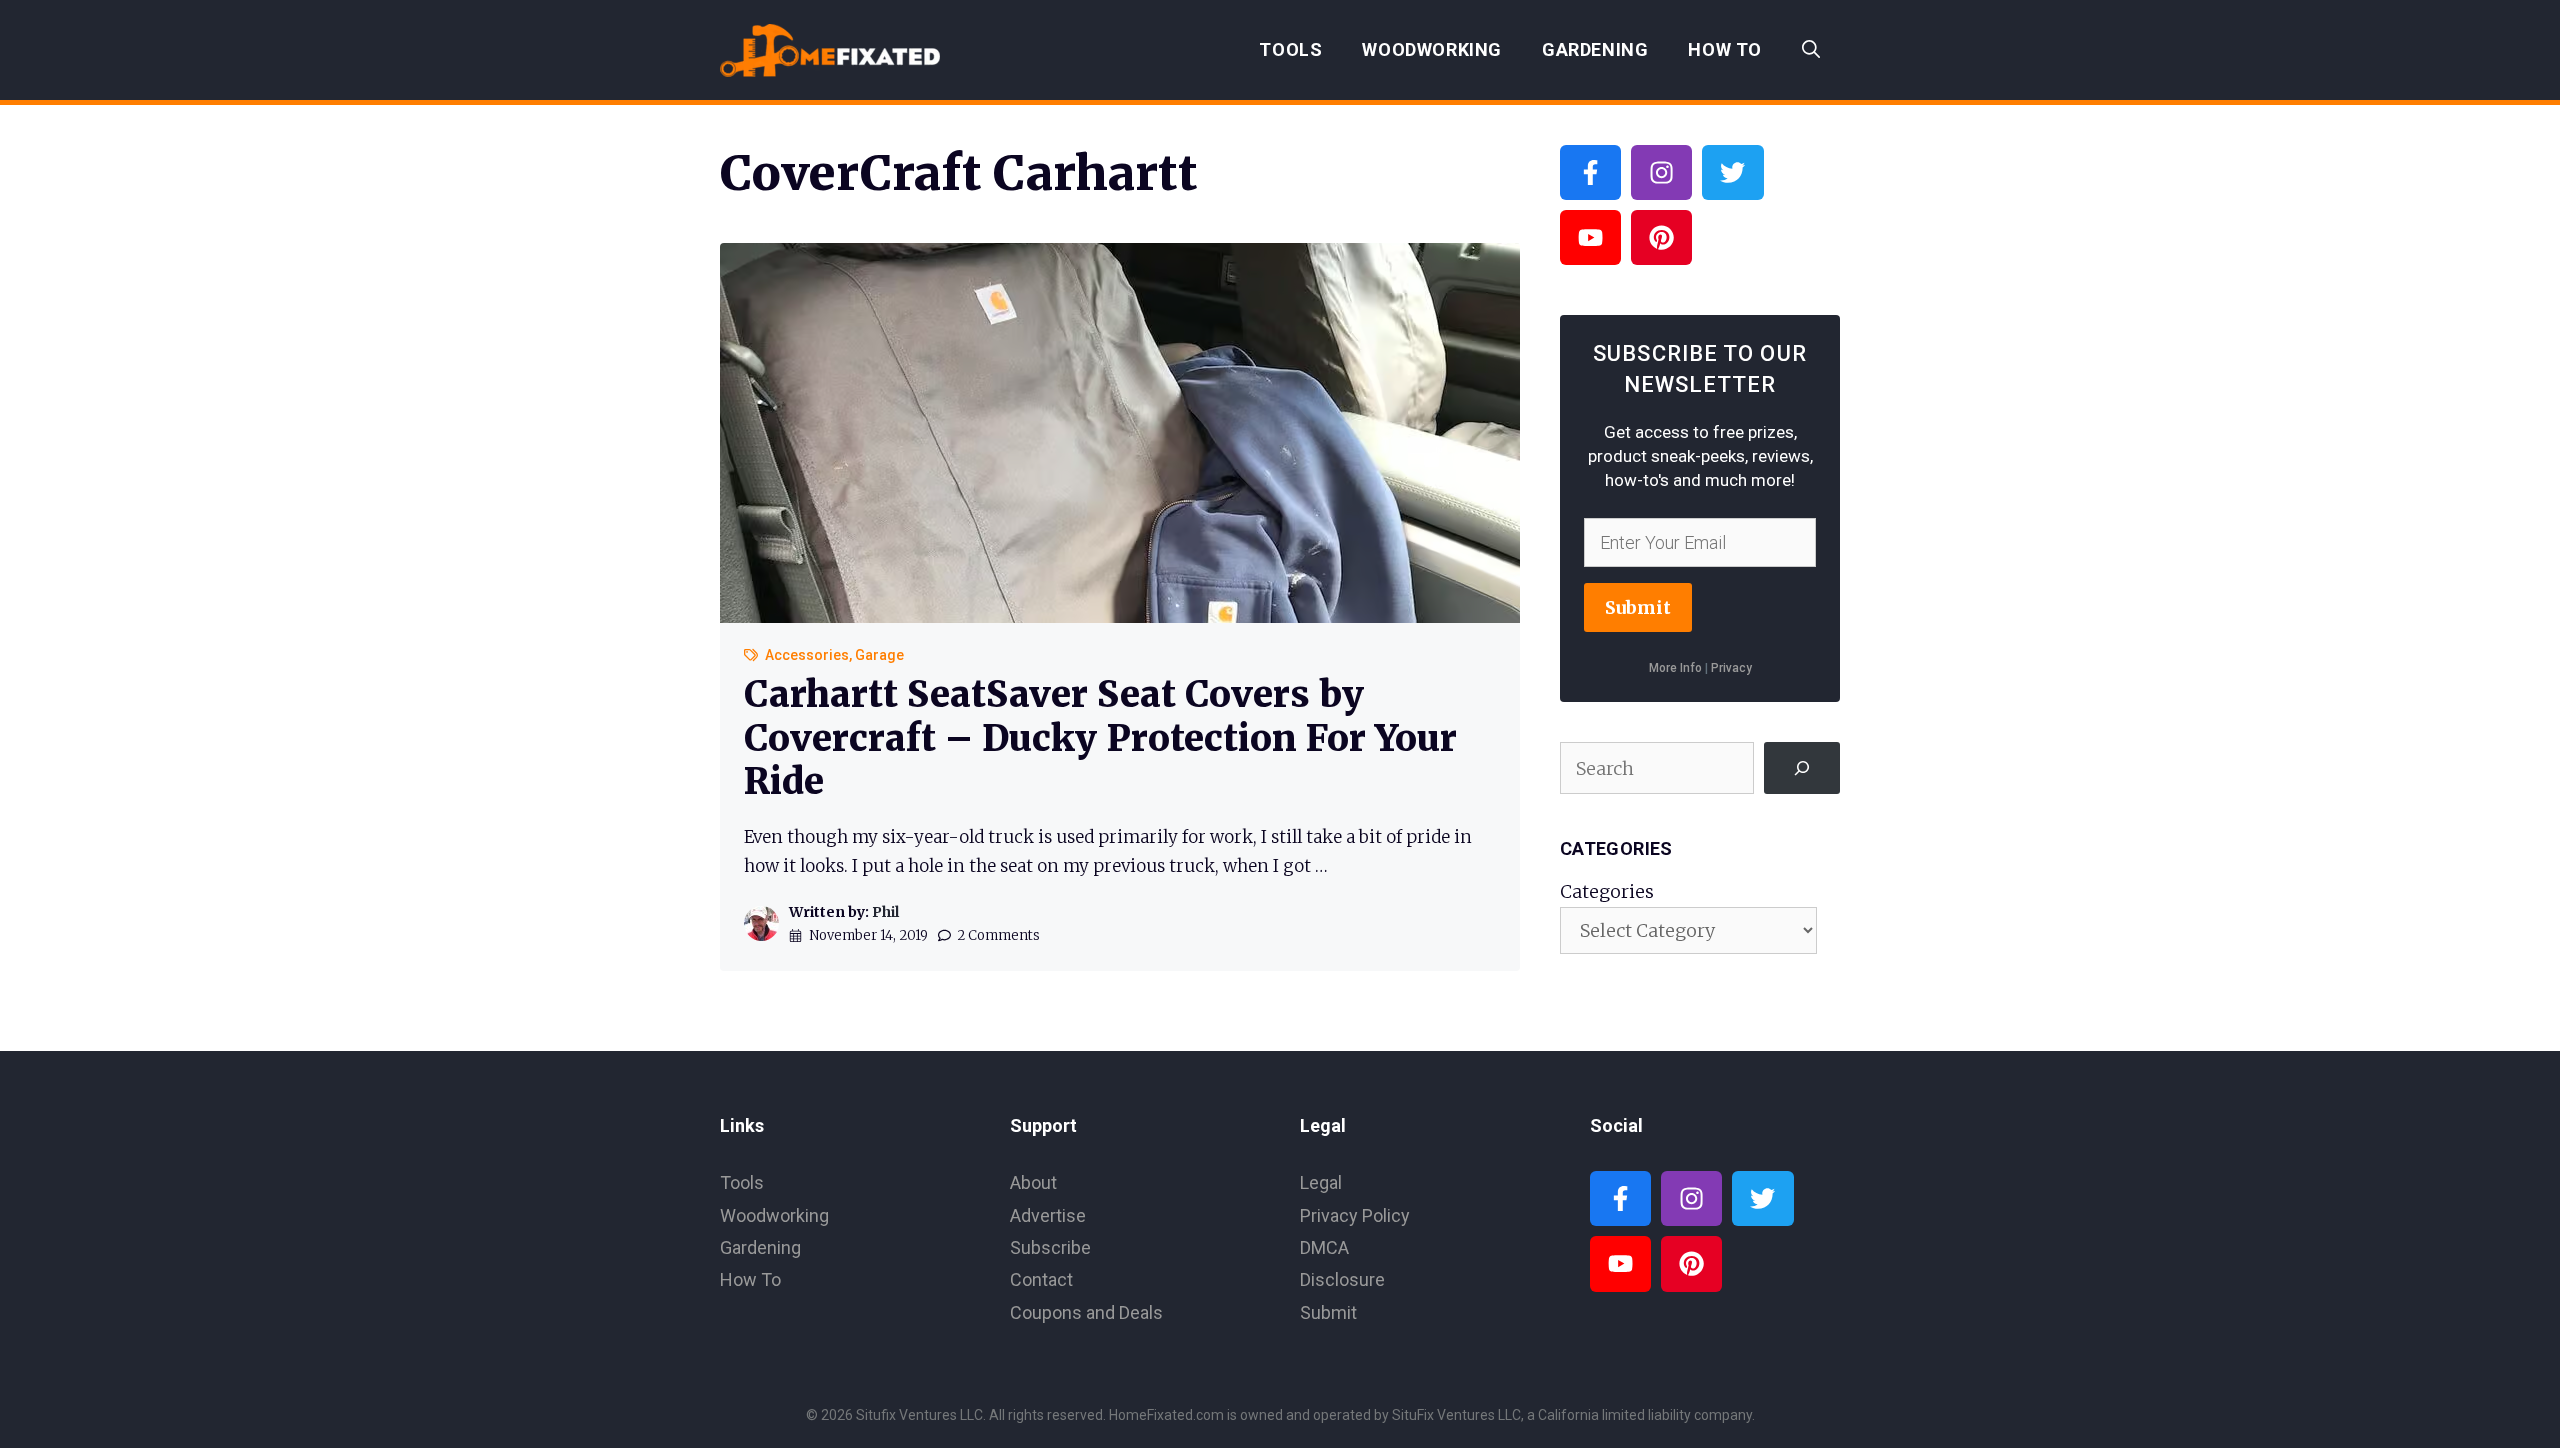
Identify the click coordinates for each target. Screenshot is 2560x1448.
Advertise (1048, 1215)
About (1033, 1182)
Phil (885, 912)
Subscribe (1050, 1247)
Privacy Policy (1355, 1215)
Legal (1321, 1182)
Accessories (807, 655)
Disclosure (1342, 1279)
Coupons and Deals (1086, 1312)
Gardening (1595, 49)
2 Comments (998, 935)
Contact (1041, 1279)
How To (1725, 49)
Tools (1290, 49)
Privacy (1731, 668)
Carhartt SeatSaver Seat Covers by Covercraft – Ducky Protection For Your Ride (1100, 737)
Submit (1638, 607)
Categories (1607, 891)
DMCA (1324, 1247)
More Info (1675, 668)
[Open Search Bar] (1811, 50)
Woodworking (1432, 49)
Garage (879, 655)
